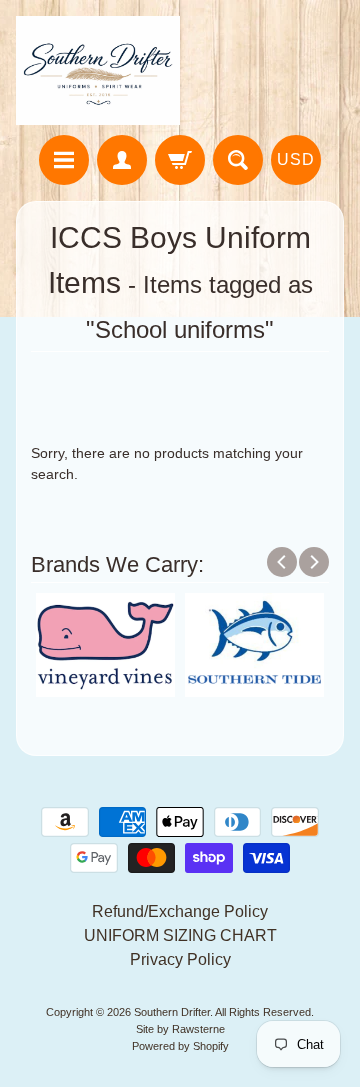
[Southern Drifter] (98, 70)
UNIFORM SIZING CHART (180, 935)
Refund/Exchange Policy (180, 911)
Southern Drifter (172, 1012)
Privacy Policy (180, 959)
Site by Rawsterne (180, 1029)
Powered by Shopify (180, 1046)
